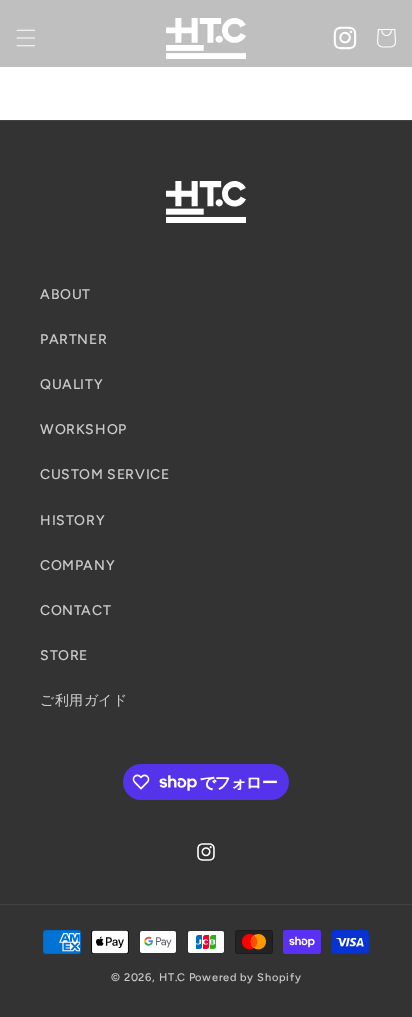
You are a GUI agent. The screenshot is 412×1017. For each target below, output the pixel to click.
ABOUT (65, 294)
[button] (26, 38)
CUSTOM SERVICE (104, 474)
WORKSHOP (83, 429)
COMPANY (77, 565)
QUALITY (71, 384)
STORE (64, 655)
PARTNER (73, 339)
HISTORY (72, 520)
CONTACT (75, 610)
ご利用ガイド (84, 700)
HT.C (172, 977)
